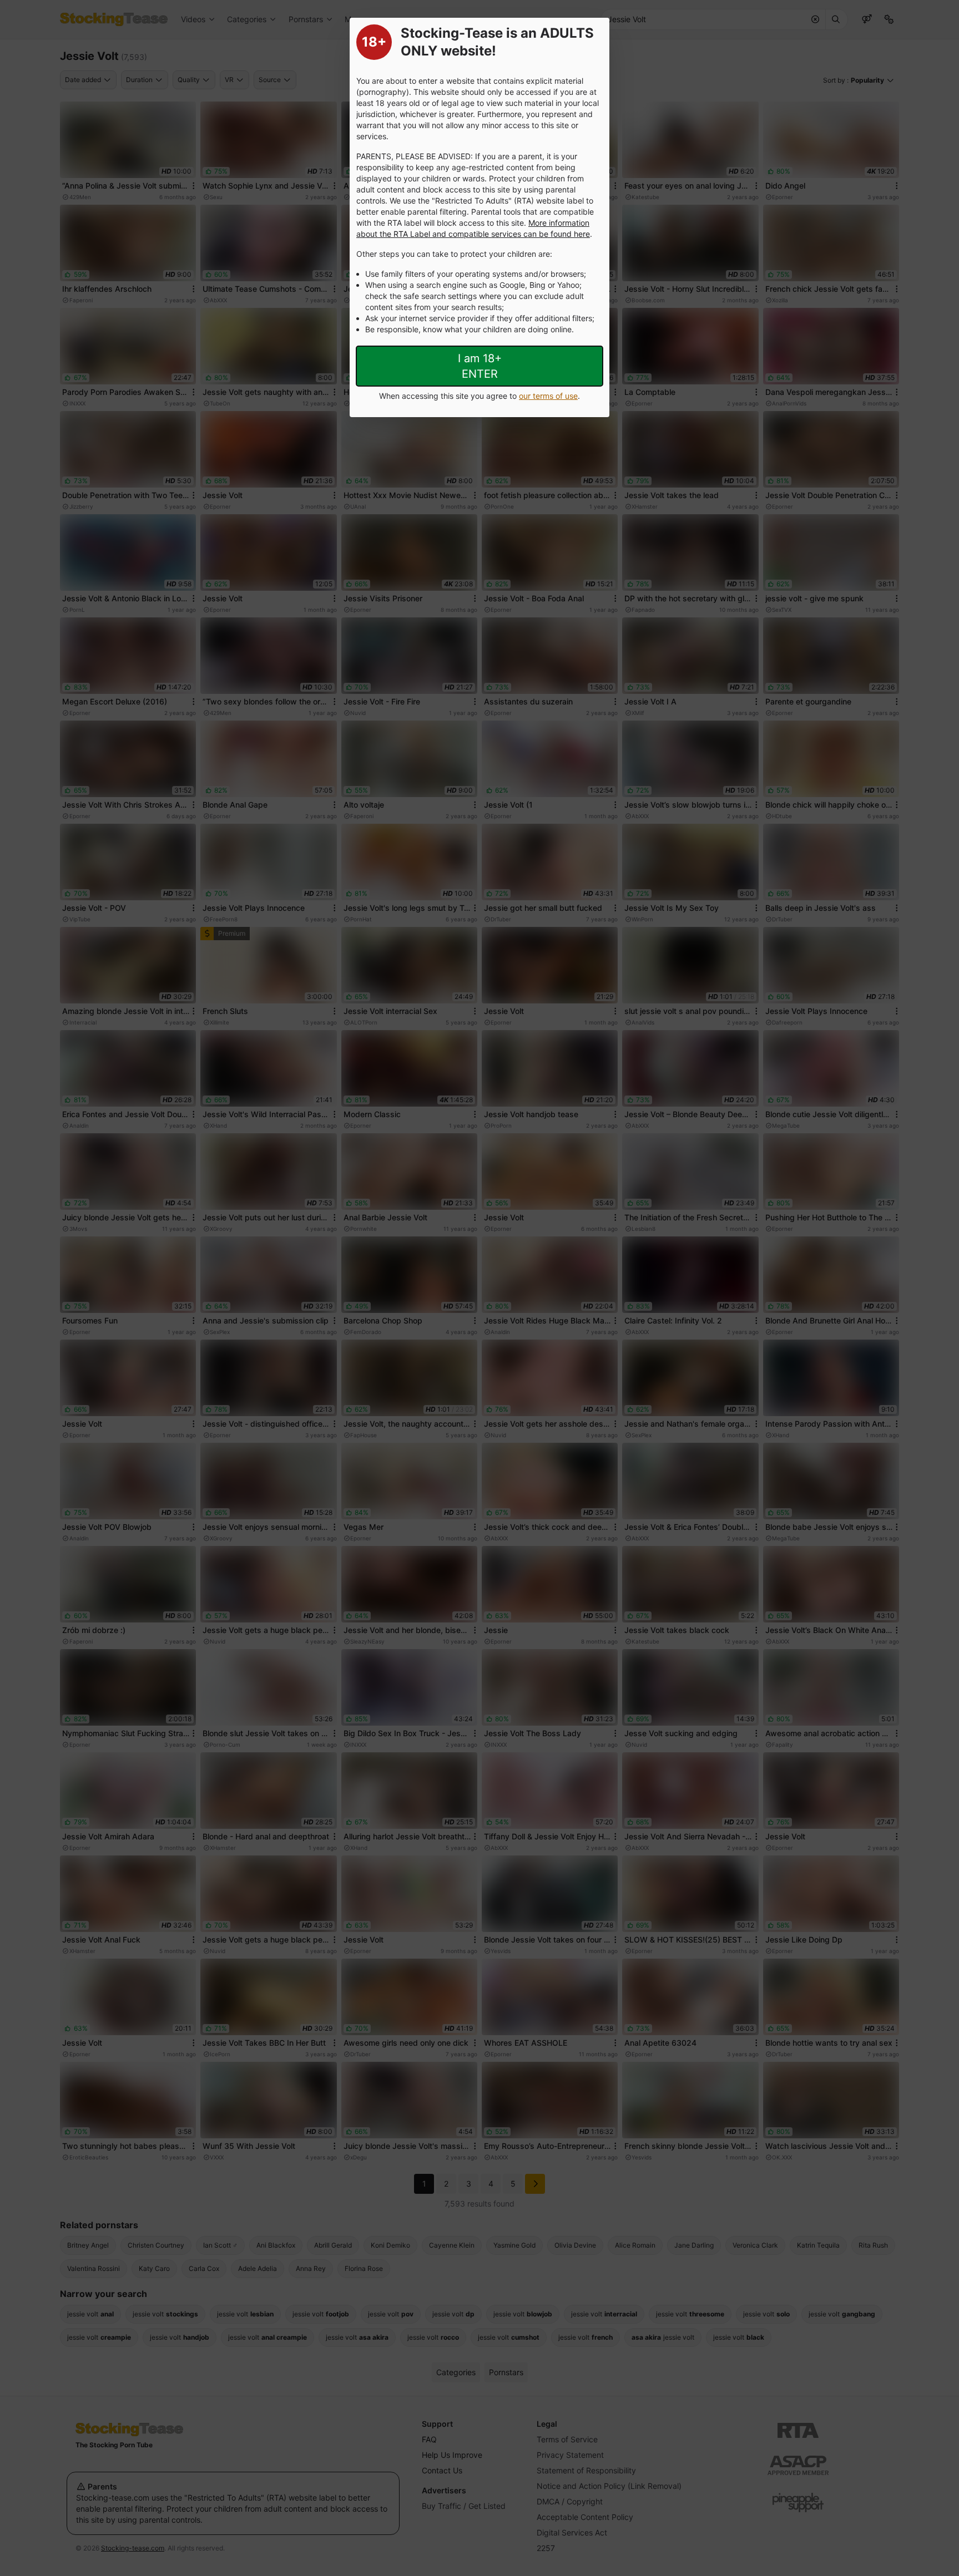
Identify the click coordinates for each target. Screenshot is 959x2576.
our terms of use (548, 396)
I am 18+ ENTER (480, 366)
